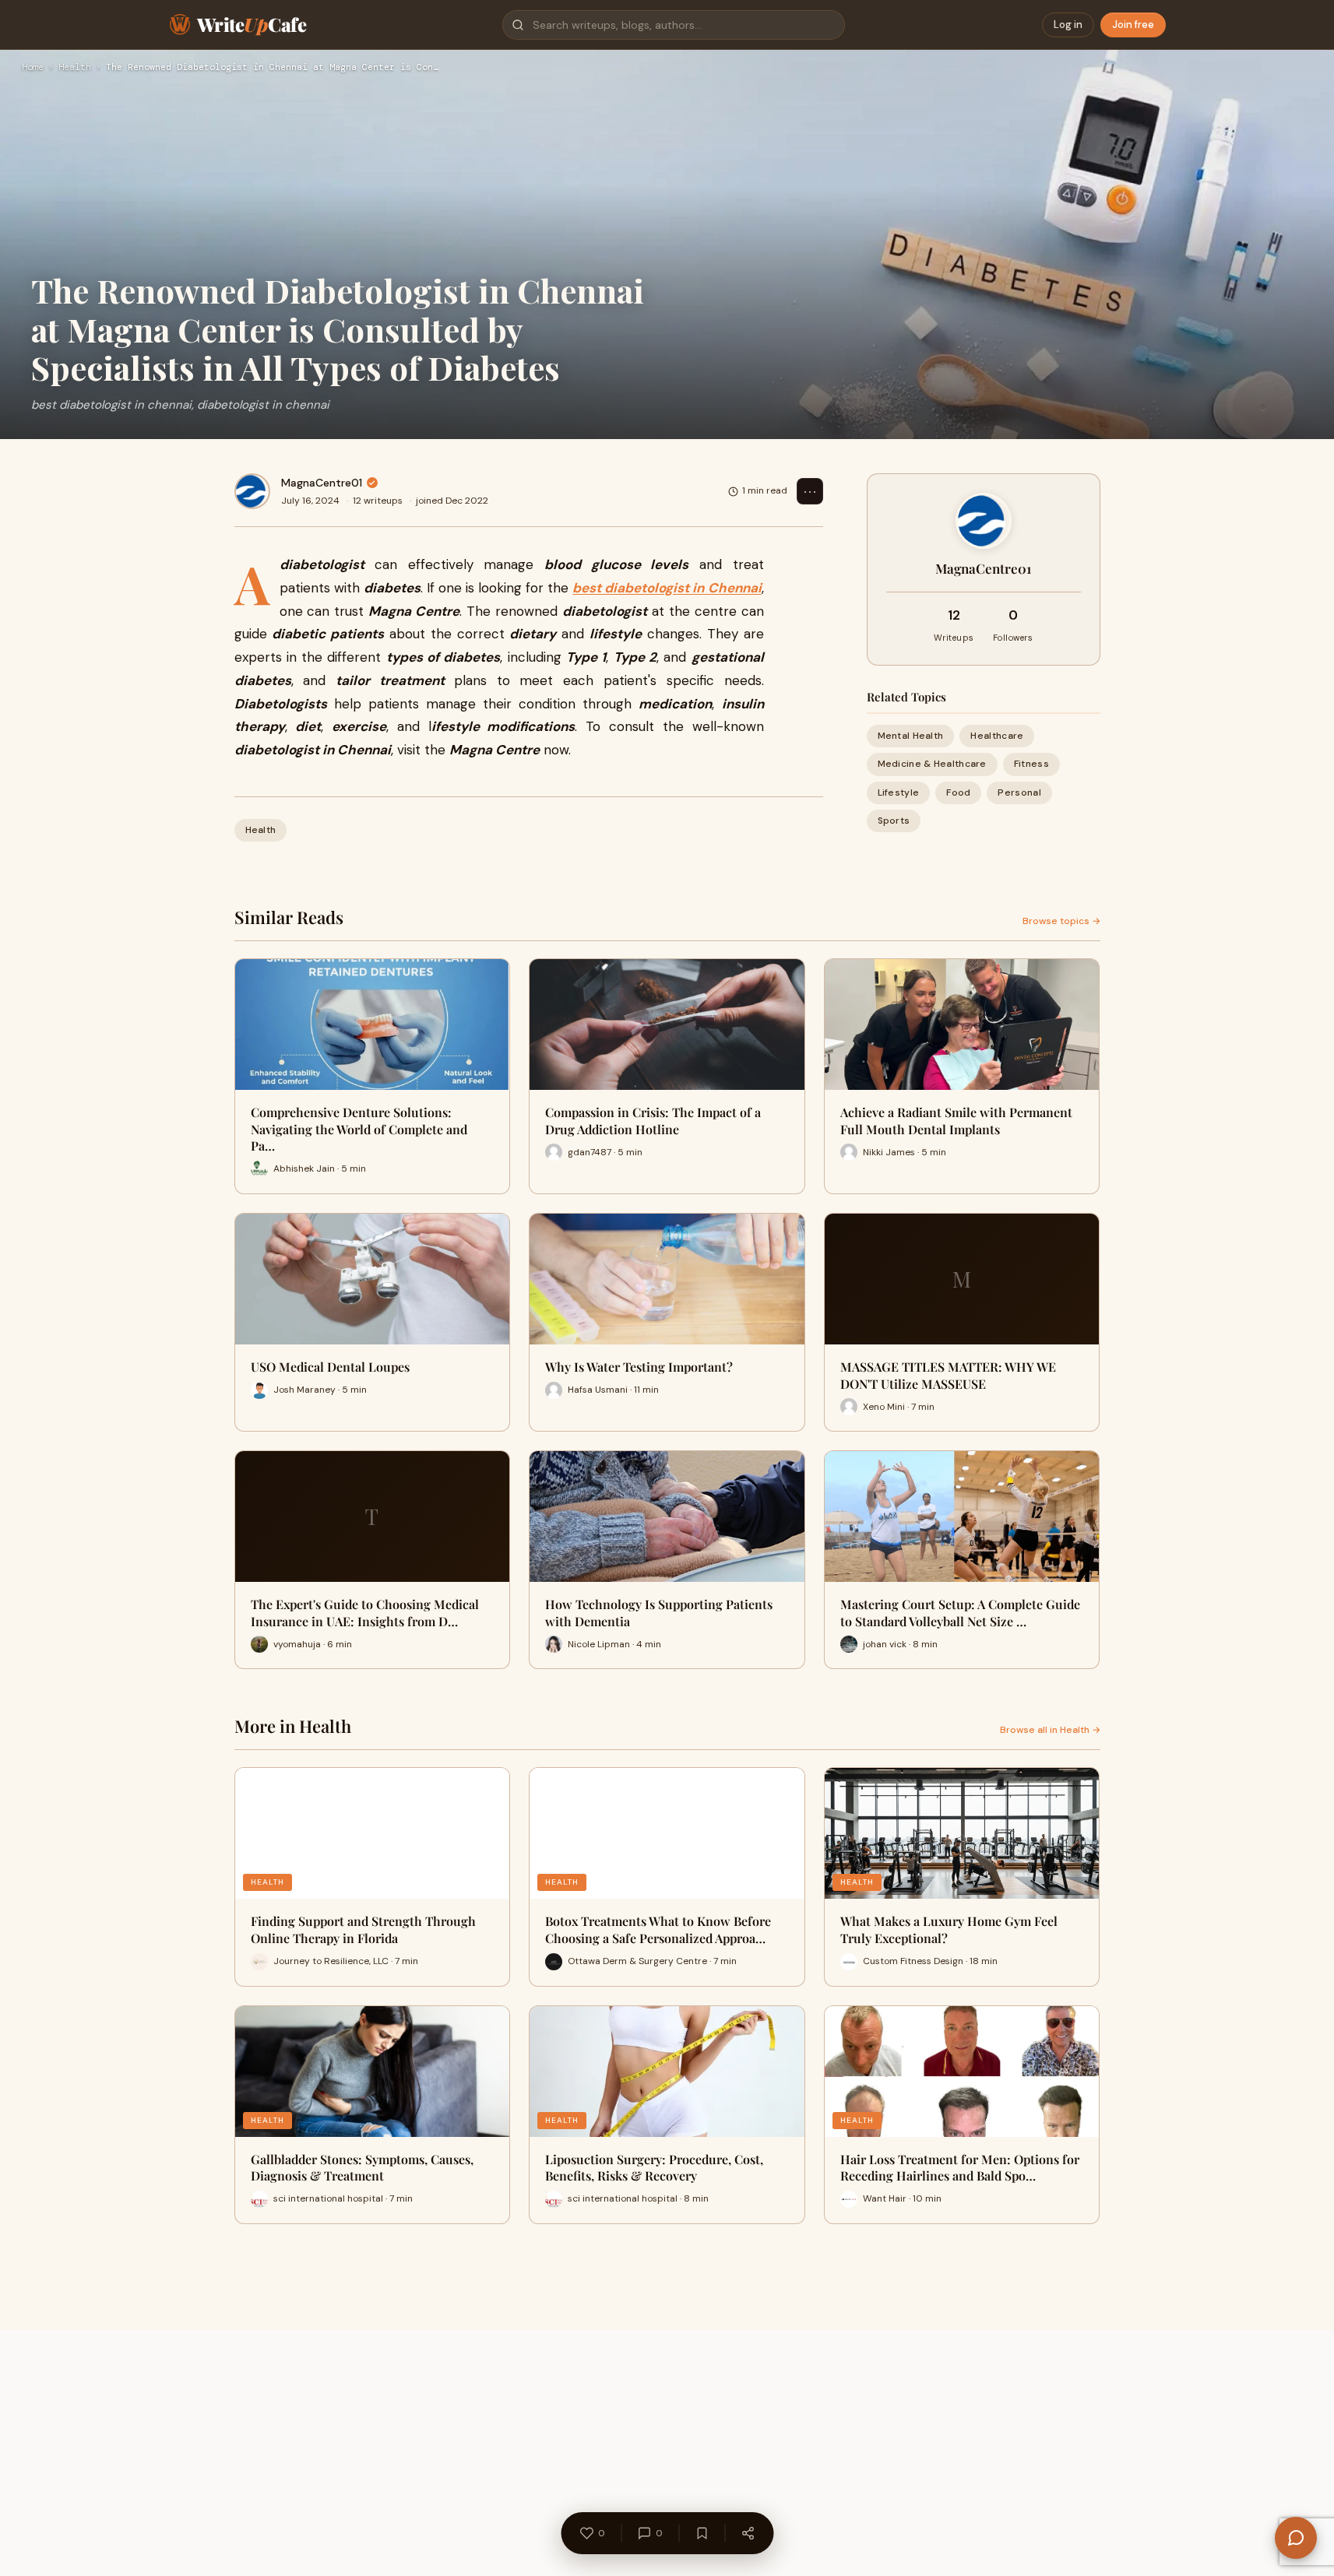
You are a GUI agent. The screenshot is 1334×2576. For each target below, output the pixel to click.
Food (958, 792)
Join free (1133, 25)
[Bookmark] (702, 2533)
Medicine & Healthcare (932, 764)
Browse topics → (1061, 921)
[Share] (748, 2533)
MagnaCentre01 (322, 483)
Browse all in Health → (1050, 1730)
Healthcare (997, 736)
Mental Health (911, 736)
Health (75, 68)
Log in (1068, 25)
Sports (894, 821)
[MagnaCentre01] (252, 491)
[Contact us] (1296, 2538)
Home (33, 68)
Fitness (1031, 764)
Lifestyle (899, 792)
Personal (1019, 792)
